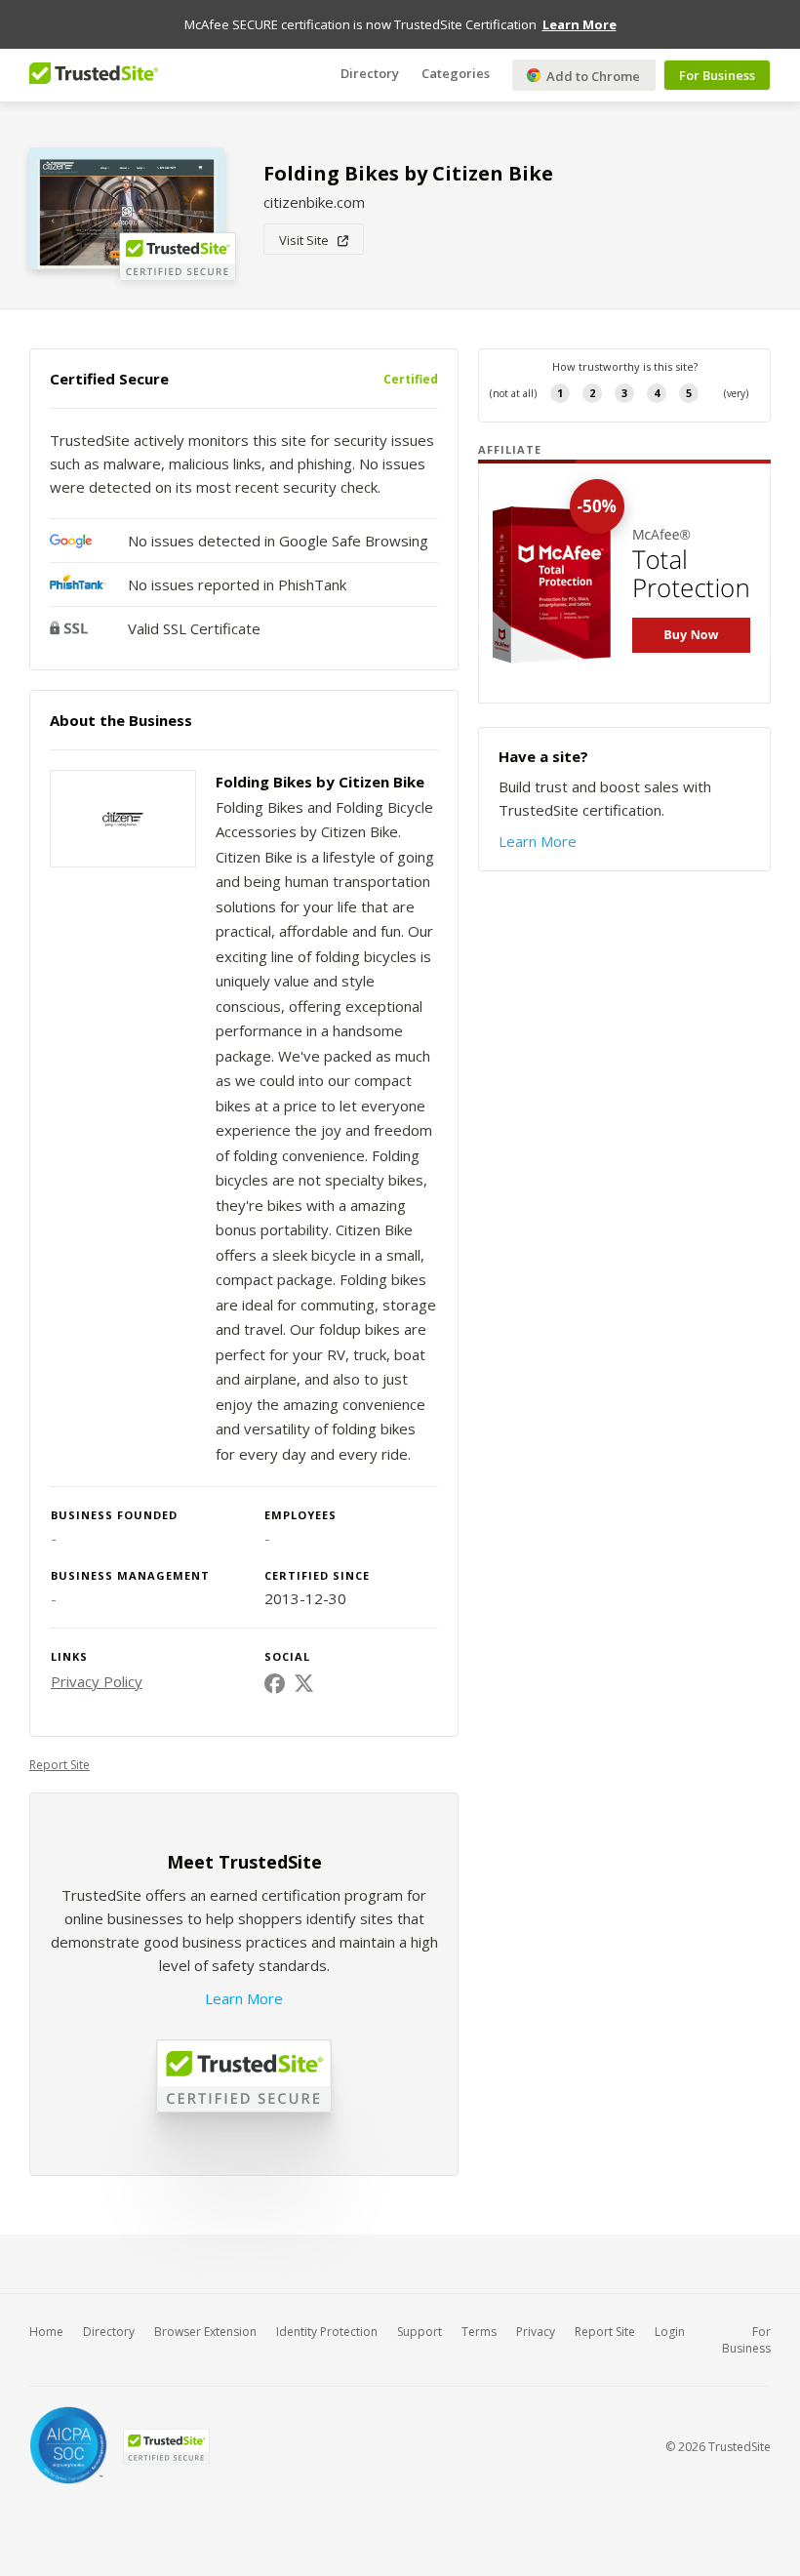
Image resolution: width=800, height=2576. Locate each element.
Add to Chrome (592, 76)
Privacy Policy (97, 1681)
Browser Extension (205, 2332)
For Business (717, 75)
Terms (479, 2332)
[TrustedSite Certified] (166, 2447)
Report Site (60, 1765)
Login (670, 2332)
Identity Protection (327, 2332)
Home (46, 2332)
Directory (370, 73)
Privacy (536, 2332)
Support (420, 2332)
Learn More (244, 1998)
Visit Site (308, 240)
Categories (456, 73)
